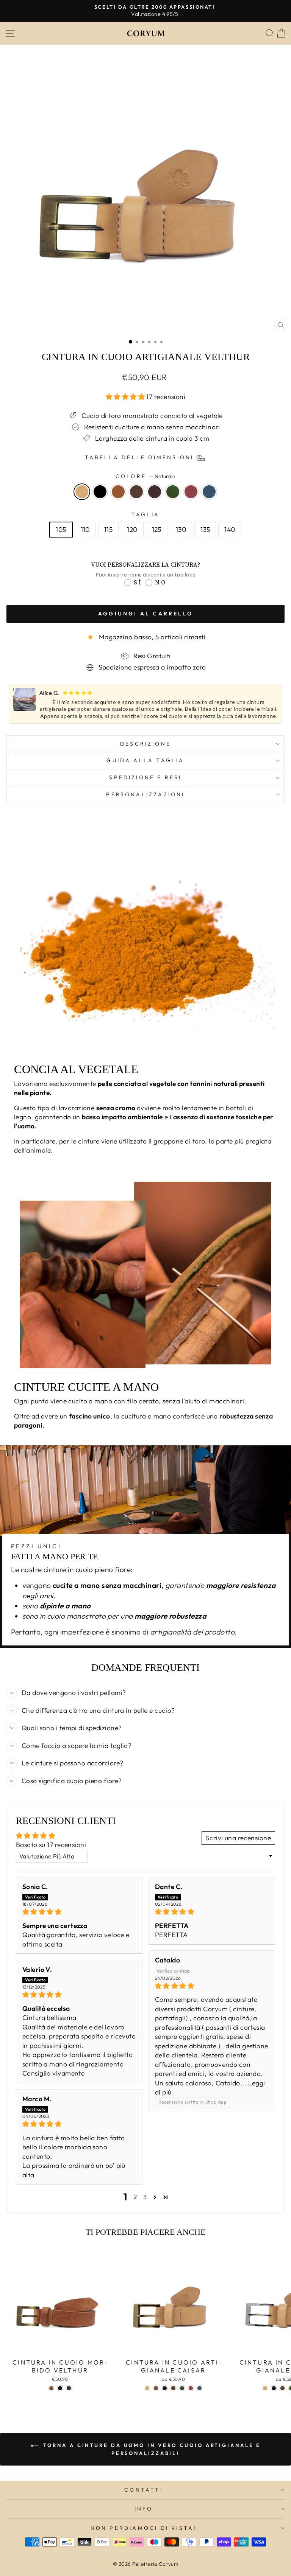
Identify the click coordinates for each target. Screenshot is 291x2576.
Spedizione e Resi (145, 777)
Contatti (144, 2490)
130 (181, 530)
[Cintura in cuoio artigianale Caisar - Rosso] (191, 2388)
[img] (79, 1912)
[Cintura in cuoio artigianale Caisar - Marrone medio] (173, 2388)
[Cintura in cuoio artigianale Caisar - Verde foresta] (182, 2388)
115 (108, 530)
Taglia (145, 514)
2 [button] (135, 2197)
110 (85, 530)
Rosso (191, 492)
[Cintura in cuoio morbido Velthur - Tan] (51, 2388)
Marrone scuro (155, 492)
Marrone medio (136, 492)
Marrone (118, 492)
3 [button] (145, 2197)
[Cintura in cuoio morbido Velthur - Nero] (60, 2388)
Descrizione (145, 744)
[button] (126, 397)
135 (205, 530)
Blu (209, 492)
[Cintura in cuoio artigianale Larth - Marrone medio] (282, 2388)
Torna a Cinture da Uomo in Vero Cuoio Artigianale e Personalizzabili (151, 2449)
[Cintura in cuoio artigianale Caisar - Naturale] (147, 2388)
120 (132, 530)
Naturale (82, 492)
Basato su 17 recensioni (51, 1845)
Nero (100, 492)
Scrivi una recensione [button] (238, 1838)
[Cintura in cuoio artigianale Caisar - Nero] (165, 2388)
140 (230, 530)
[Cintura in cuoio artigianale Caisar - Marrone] (156, 2388)
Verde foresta (173, 492)
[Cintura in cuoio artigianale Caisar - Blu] (199, 2388)
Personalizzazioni (145, 794)
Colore (145, 476)
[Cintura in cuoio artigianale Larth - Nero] (274, 2388)
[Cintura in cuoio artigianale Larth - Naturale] (265, 2388)
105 (61, 530)
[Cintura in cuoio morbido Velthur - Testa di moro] (69, 2388)
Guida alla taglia (145, 760)
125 (157, 530)
